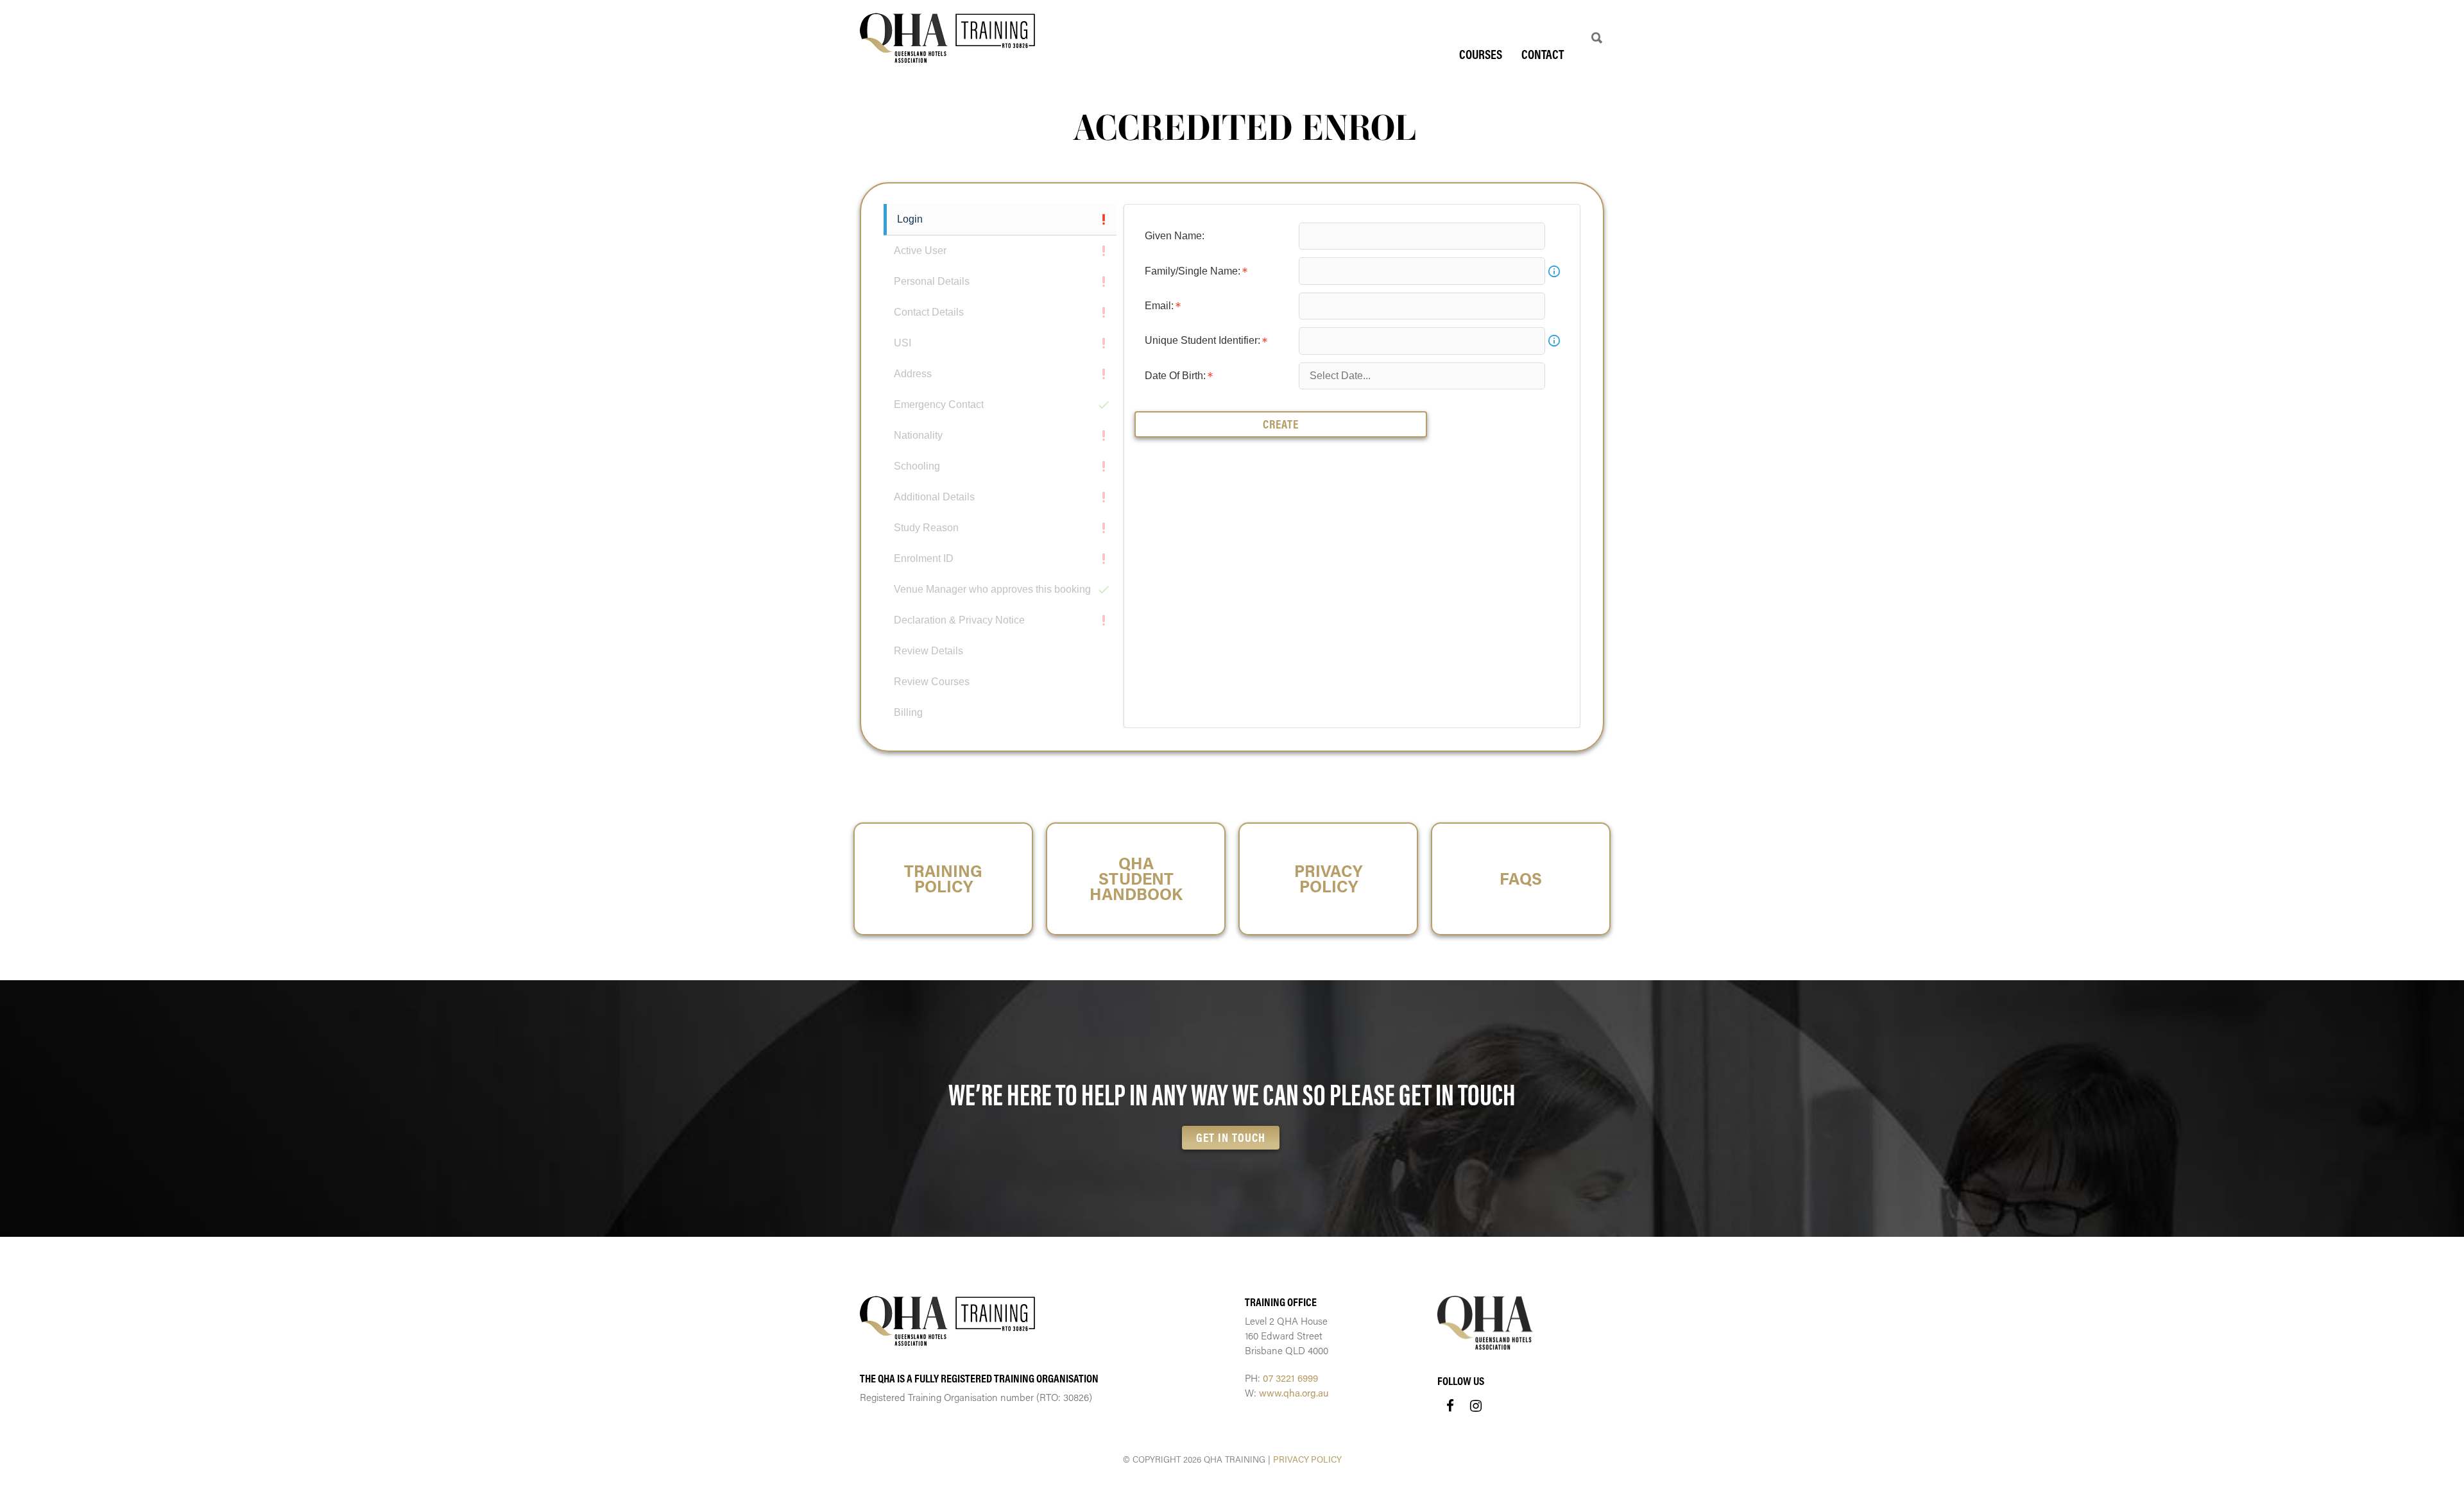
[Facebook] (1450, 1406)
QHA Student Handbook (1136, 879)
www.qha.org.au (1294, 1393)
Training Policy (943, 879)
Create (1281, 424)
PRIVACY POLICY (1307, 1459)
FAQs (1521, 879)
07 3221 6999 (1290, 1378)
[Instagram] (1476, 1406)
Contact (1543, 54)
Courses (1481, 54)
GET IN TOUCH (1231, 1137)
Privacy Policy (1328, 879)
